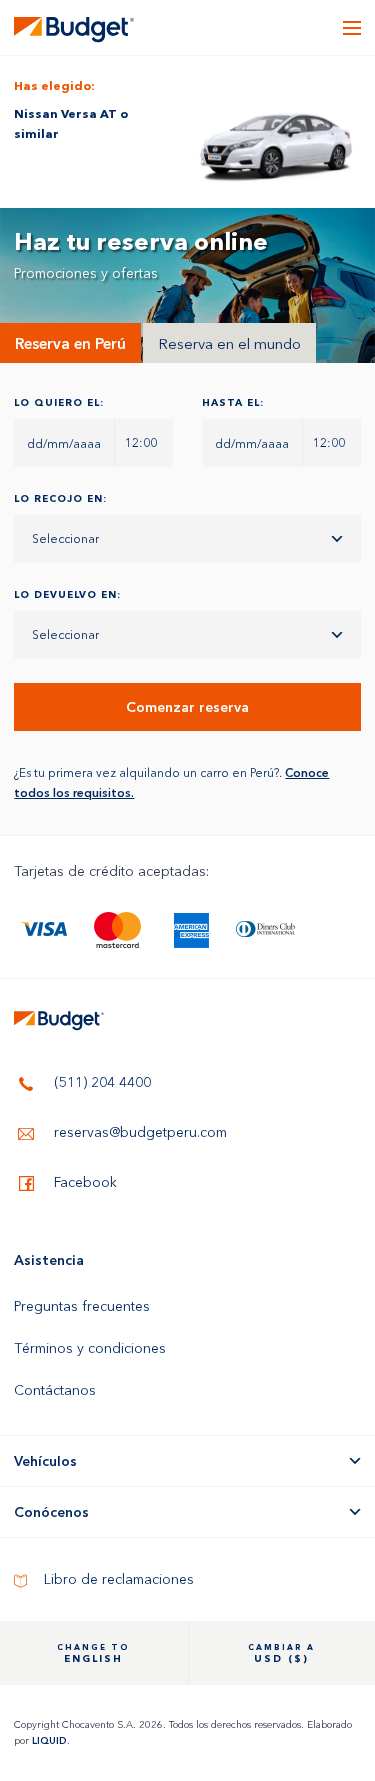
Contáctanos (55, 1390)
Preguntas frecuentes (82, 1306)
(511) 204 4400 (100, 1082)
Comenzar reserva (187, 707)
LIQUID (49, 1740)
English (93, 1653)
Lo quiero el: (59, 402)
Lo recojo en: (60, 498)
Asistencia (49, 1260)
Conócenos (51, 1512)
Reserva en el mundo (229, 343)
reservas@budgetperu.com (138, 1132)
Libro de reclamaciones (117, 1579)
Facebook (83, 1182)
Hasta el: (233, 402)
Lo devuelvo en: (67, 594)
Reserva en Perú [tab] (70, 343)
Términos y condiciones (90, 1348)
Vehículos (45, 1461)
